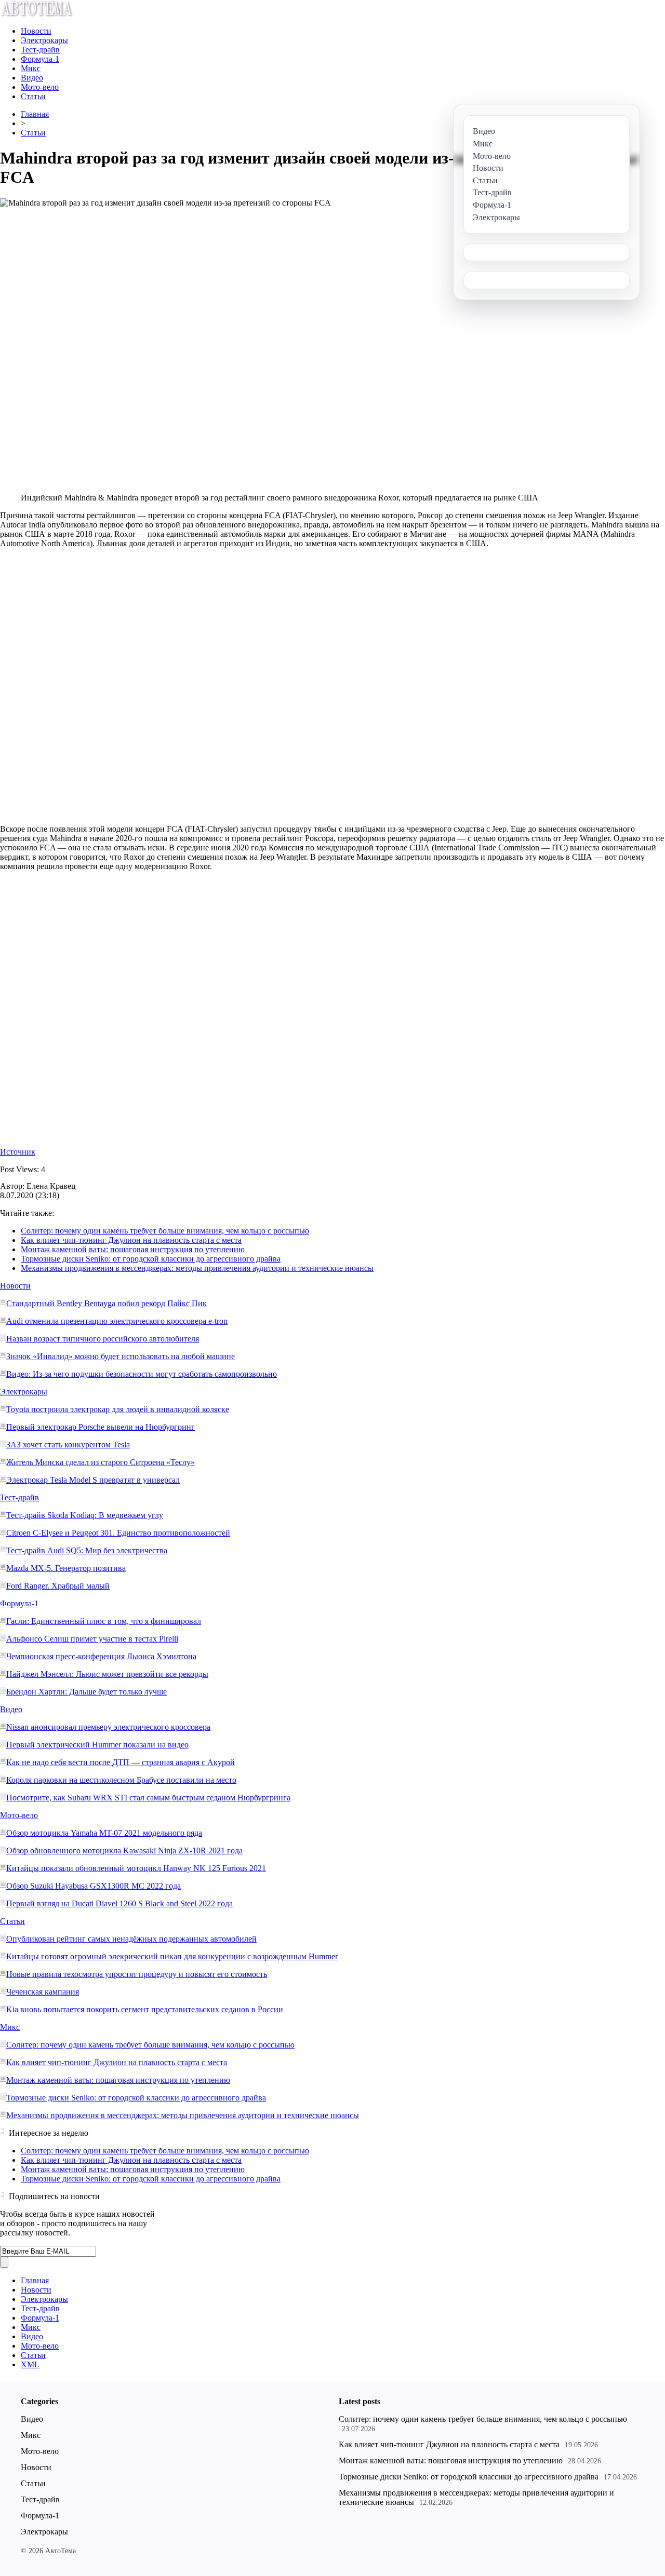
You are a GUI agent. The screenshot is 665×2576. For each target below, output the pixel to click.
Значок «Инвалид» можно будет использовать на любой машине (121, 1356)
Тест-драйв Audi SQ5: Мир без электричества (87, 1550)
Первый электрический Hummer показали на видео (97, 1745)
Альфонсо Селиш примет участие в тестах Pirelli (92, 1639)
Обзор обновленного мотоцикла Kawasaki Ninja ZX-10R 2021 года (124, 1850)
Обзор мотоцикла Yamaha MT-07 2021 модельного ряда (104, 1833)
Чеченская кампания (43, 1992)
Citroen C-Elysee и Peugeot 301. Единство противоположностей (118, 1533)
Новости (36, 31)
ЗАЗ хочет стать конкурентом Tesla (68, 1445)
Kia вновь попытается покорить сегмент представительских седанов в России (145, 2009)
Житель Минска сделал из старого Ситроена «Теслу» (101, 1462)
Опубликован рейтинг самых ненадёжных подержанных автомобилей (131, 1939)
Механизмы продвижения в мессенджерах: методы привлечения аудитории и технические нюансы (197, 1268)
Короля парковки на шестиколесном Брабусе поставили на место (121, 1780)
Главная (35, 114)
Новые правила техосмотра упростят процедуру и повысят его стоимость (137, 1974)
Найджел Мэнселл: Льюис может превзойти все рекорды (107, 1674)
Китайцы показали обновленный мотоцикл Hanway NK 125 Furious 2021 (136, 1868)
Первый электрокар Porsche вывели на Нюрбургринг (101, 1427)
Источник (18, 1152)
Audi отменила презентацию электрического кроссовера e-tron (117, 1321)
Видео (32, 78)
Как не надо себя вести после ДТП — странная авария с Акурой (121, 1762)
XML (30, 2364)
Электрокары (44, 40)
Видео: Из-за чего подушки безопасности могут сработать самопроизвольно (142, 1374)
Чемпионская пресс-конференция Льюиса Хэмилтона (101, 1656)
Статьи (33, 96)
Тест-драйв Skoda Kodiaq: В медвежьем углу (85, 1515)
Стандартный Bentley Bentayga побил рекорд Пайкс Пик (107, 1303)
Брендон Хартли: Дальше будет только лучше (87, 1692)
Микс (31, 68)
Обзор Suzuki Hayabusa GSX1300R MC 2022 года (94, 1886)
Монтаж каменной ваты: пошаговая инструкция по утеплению (133, 1249)
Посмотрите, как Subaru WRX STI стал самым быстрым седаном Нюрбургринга (148, 1798)
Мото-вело (40, 87)
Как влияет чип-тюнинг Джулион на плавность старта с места (131, 1240)
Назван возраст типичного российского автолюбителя (103, 1339)
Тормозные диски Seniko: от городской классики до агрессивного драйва (151, 1259)
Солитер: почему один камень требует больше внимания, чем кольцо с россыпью (165, 1231)
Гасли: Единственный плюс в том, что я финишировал (104, 1621)
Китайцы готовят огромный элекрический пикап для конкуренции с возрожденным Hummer (172, 1956)
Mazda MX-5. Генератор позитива (66, 1568)
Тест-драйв (40, 50)
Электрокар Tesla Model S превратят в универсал (93, 1480)
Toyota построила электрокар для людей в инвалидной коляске (118, 1409)
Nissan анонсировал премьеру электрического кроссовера (108, 1727)
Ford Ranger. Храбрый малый (58, 1586)
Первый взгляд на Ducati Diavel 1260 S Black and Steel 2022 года (119, 1903)
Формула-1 (40, 59)
